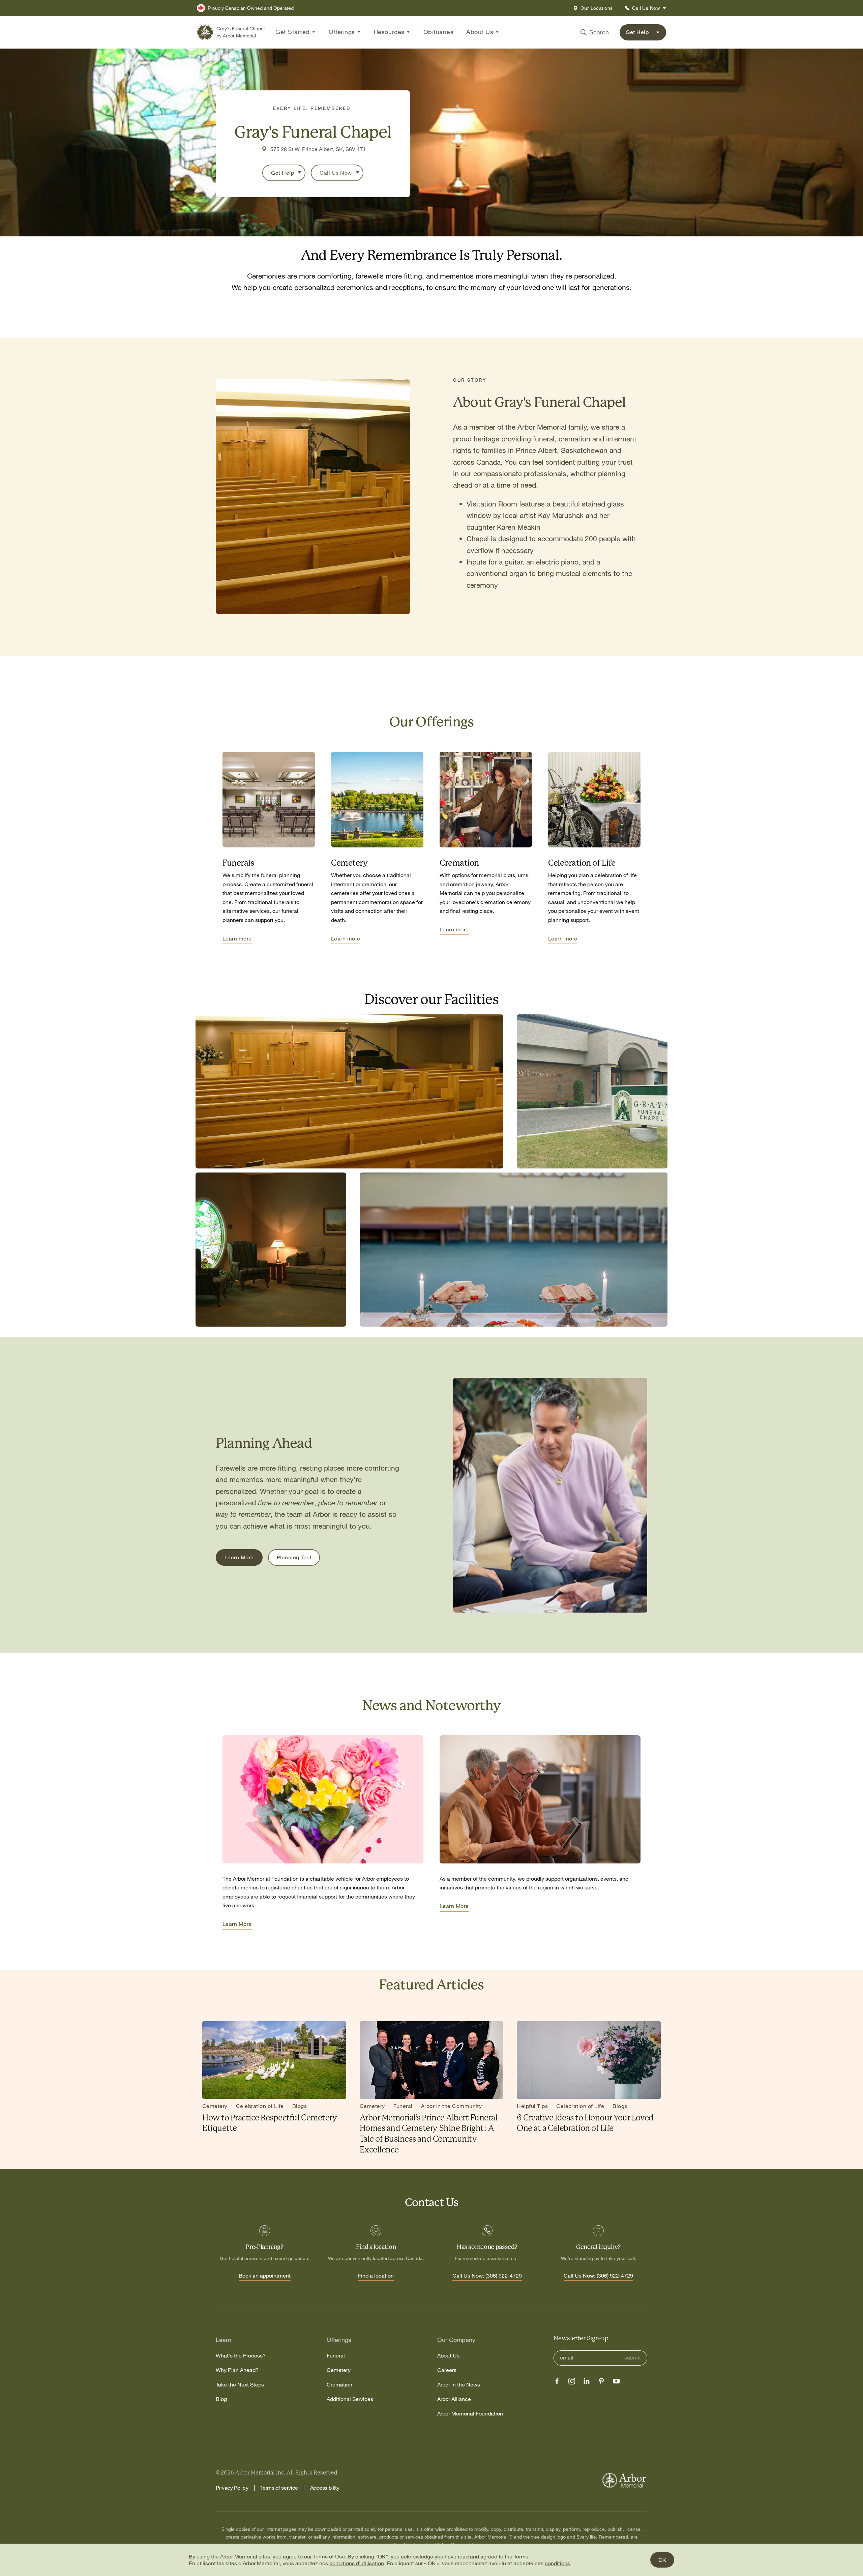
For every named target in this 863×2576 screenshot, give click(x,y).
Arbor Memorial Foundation (470, 2414)
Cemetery (339, 2370)
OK (662, 2560)
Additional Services (350, 2399)
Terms (521, 2556)
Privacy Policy (232, 2488)
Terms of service (279, 2488)
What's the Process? (241, 2356)
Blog (221, 2399)
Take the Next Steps (240, 2385)
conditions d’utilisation (357, 2563)
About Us (448, 2356)
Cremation (339, 2385)
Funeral (336, 2356)
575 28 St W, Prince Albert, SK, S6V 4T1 (318, 149)
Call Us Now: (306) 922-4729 (487, 2276)
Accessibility (325, 2488)
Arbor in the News (459, 2385)
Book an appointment (265, 2276)
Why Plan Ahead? (237, 2370)
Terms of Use (329, 2556)
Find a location (376, 2276)
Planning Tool (294, 1557)
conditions (557, 2563)
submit (633, 2358)
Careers (447, 2370)
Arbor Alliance (454, 2399)
